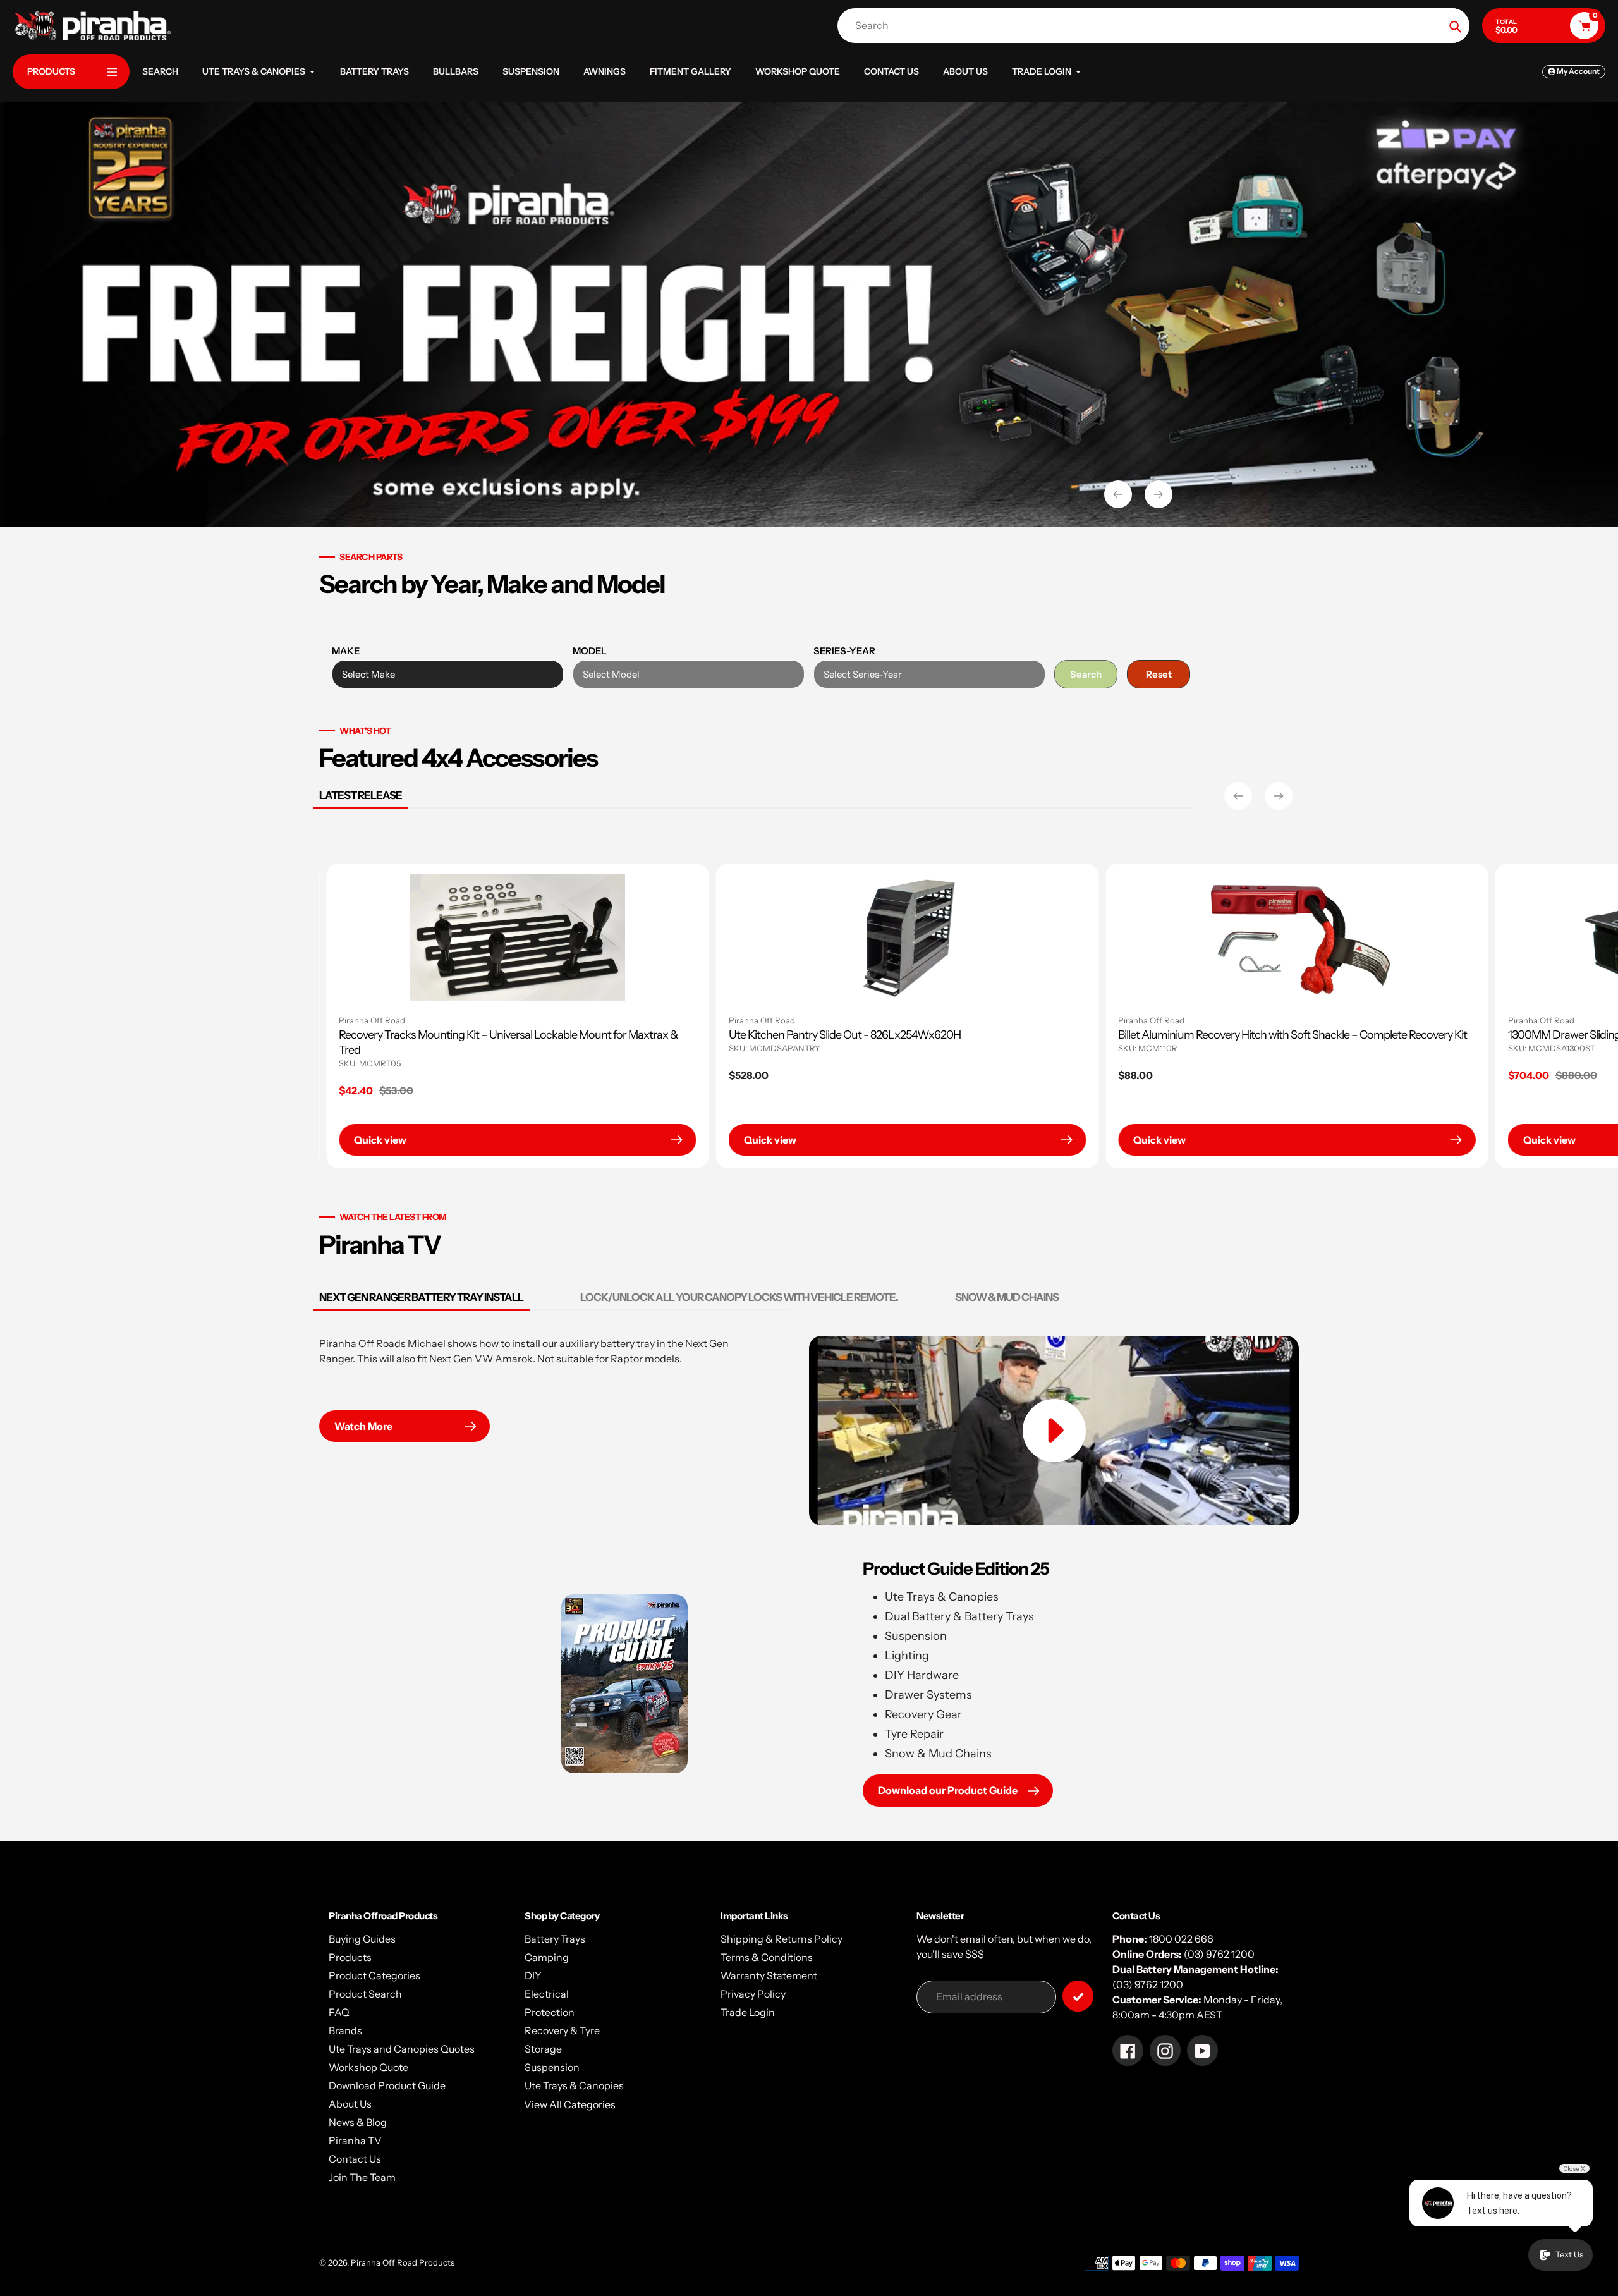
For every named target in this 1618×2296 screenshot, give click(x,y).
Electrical (547, 1994)
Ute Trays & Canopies (574, 2085)
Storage (543, 2049)
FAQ (339, 2012)
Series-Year (844, 651)
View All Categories (570, 2104)
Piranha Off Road (658, 1020)
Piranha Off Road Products (403, 2262)
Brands (345, 2030)
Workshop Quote (368, 2067)
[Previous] (1238, 796)
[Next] (1279, 796)
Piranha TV (355, 2140)
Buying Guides (362, 1939)
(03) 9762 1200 (1219, 1954)
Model (590, 651)
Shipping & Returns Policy (782, 1939)
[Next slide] (1159, 494)
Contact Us (355, 2159)
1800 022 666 (1181, 1939)
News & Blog (358, 2122)
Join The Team (362, 2177)
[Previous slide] (1118, 494)
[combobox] (1157, 26)
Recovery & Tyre (562, 2030)
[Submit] (1078, 1996)
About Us (350, 2104)
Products (350, 1957)
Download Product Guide (387, 2085)
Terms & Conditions (767, 1957)
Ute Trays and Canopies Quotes (402, 2049)
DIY (533, 1975)
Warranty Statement (769, 1975)
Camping (547, 1957)
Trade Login (748, 2012)
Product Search (365, 1994)
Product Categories (374, 1975)
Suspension (552, 2067)
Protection (550, 2012)
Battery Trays (555, 1939)
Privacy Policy (753, 1994)
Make (346, 651)
